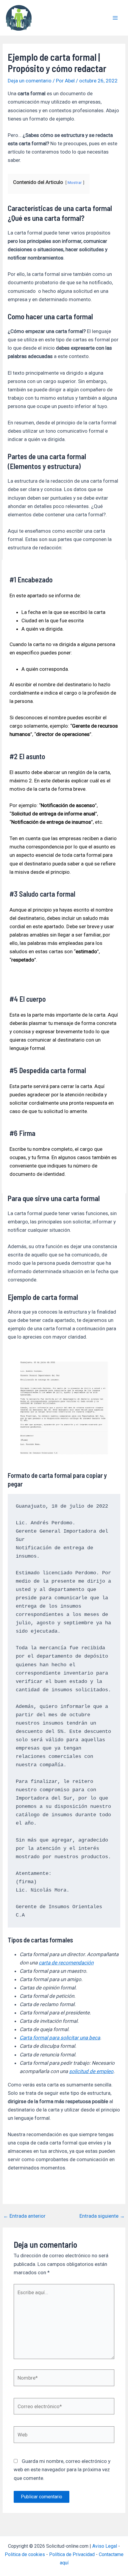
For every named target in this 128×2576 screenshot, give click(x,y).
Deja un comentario (30, 81)
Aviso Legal (105, 2546)
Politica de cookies (25, 2554)
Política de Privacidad (72, 2554)
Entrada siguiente (102, 2216)
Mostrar (75, 182)
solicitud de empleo (91, 2071)
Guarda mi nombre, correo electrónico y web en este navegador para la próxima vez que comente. (62, 2469)
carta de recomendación (66, 1963)
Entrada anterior (24, 2216)
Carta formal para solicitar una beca (60, 2038)
